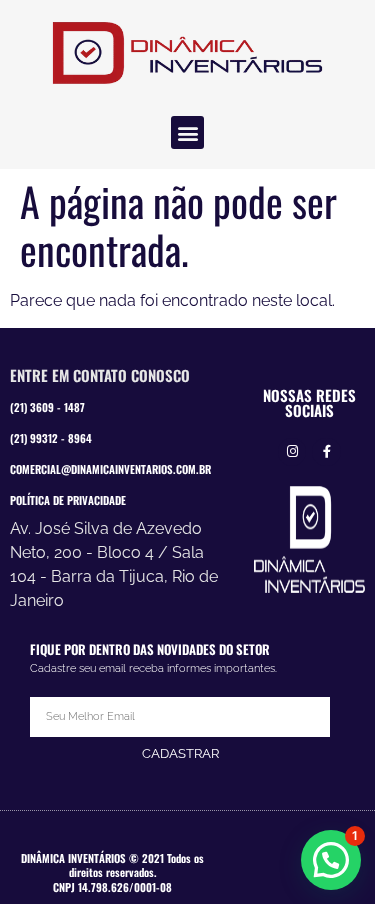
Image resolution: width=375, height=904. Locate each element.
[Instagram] (292, 452)
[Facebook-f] (326, 452)
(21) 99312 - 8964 (51, 438)
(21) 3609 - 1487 (47, 407)
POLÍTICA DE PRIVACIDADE (68, 500)
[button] (187, 132)
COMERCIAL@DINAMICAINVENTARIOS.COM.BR (110, 469)
